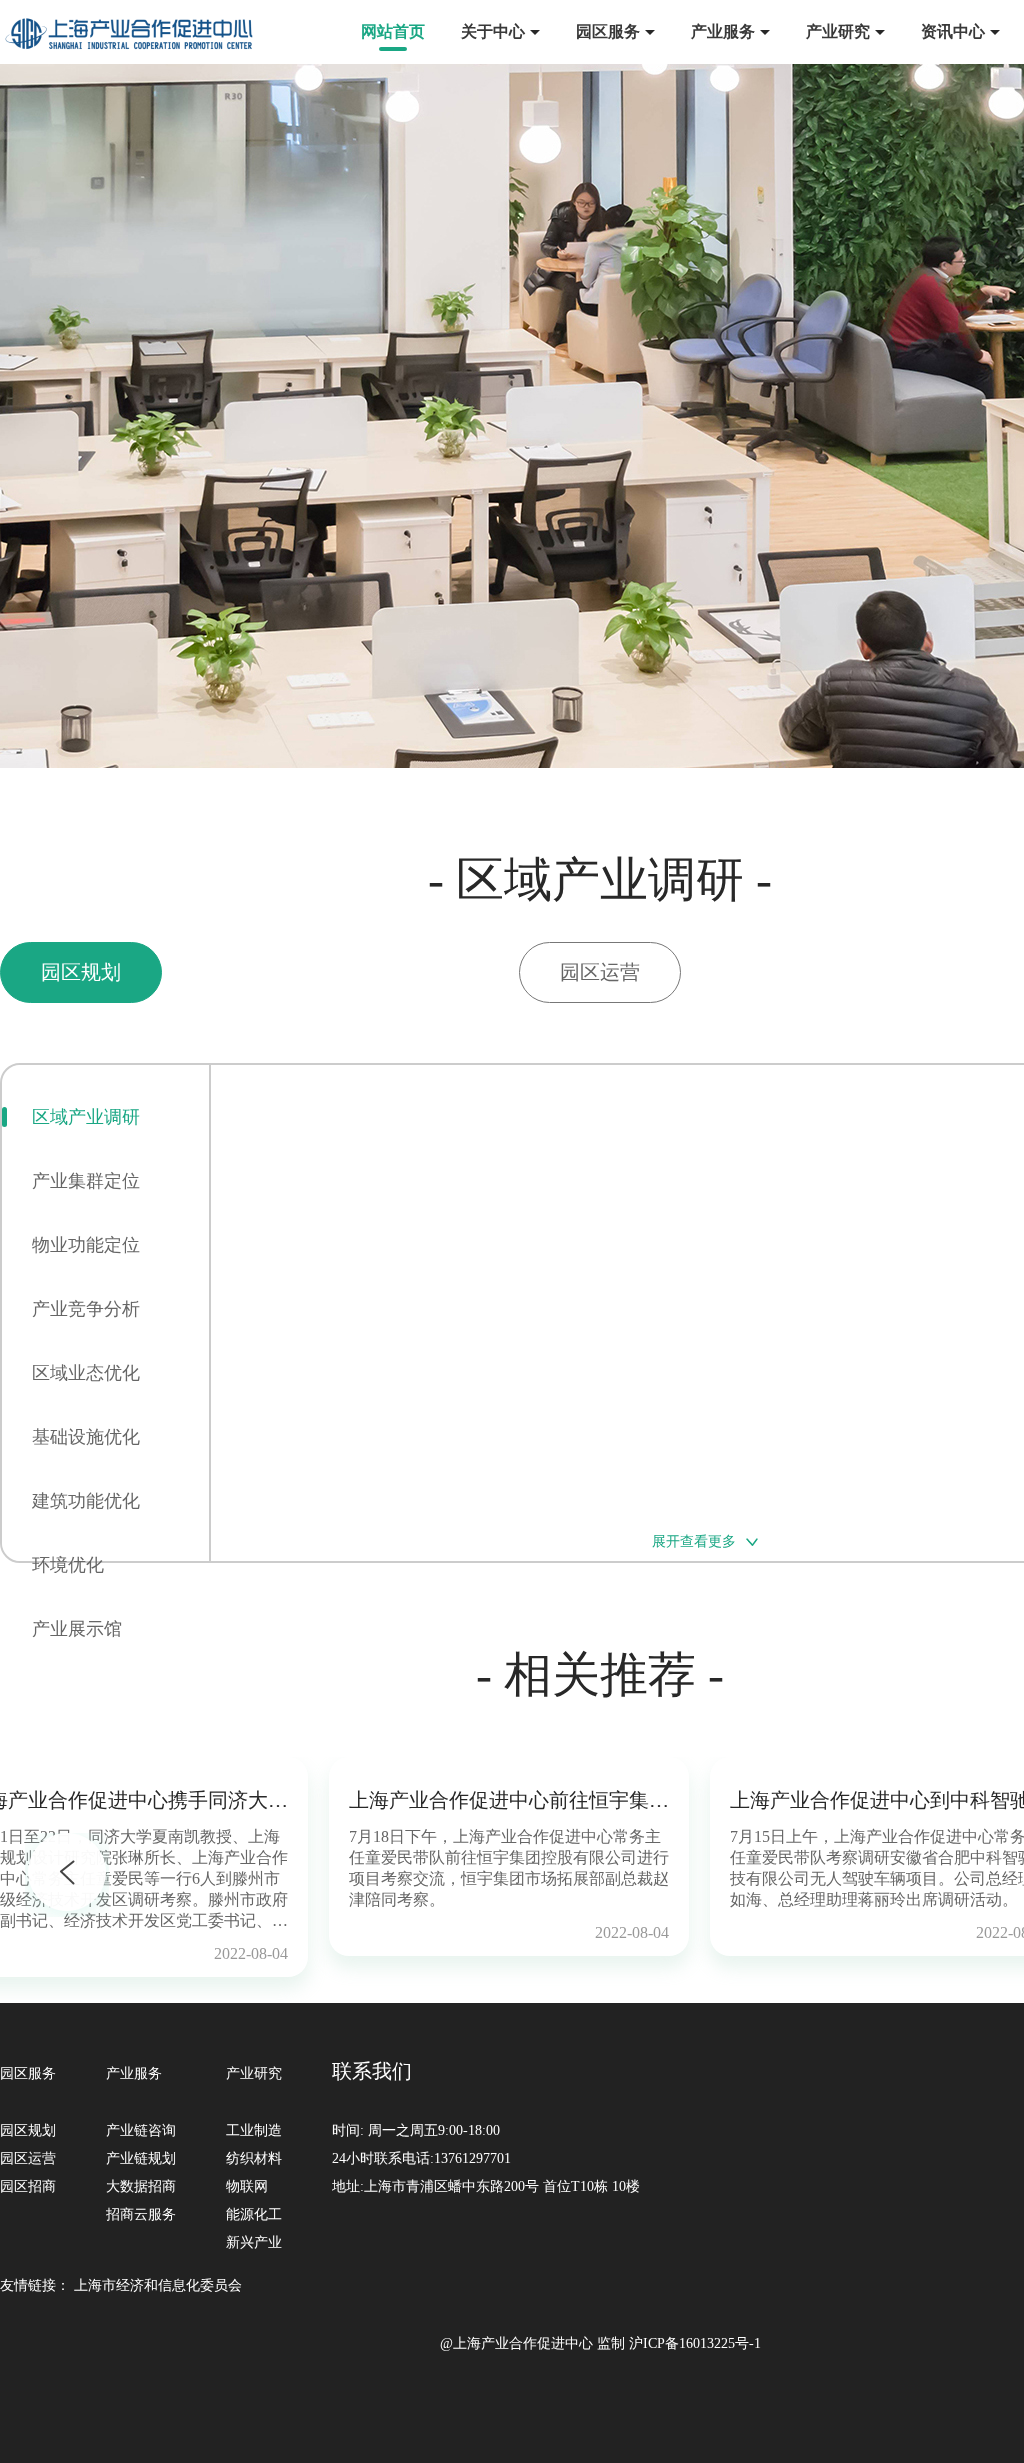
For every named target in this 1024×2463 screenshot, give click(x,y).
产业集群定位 (86, 1181)
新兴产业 (254, 2242)
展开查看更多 (694, 1541)
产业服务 (723, 31)
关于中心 (493, 31)
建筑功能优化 (86, 1501)
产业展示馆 (77, 1629)
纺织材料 (254, 2158)
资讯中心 (953, 31)
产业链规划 (141, 2158)
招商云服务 (141, 2214)
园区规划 (28, 2130)
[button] (67, 1875)
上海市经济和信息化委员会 (158, 2285)
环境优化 (68, 1565)
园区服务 (608, 31)
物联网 (247, 2186)
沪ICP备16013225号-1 (695, 2343)
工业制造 (254, 2130)
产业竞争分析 (86, 1309)
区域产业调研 (86, 1117)
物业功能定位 (86, 1245)
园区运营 (28, 2158)
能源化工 (254, 2214)
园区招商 (28, 2186)
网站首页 (393, 31)
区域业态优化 (86, 1373)
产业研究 (838, 31)
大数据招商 (141, 2186)
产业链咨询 (141, 2130)
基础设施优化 (86, 1437)
